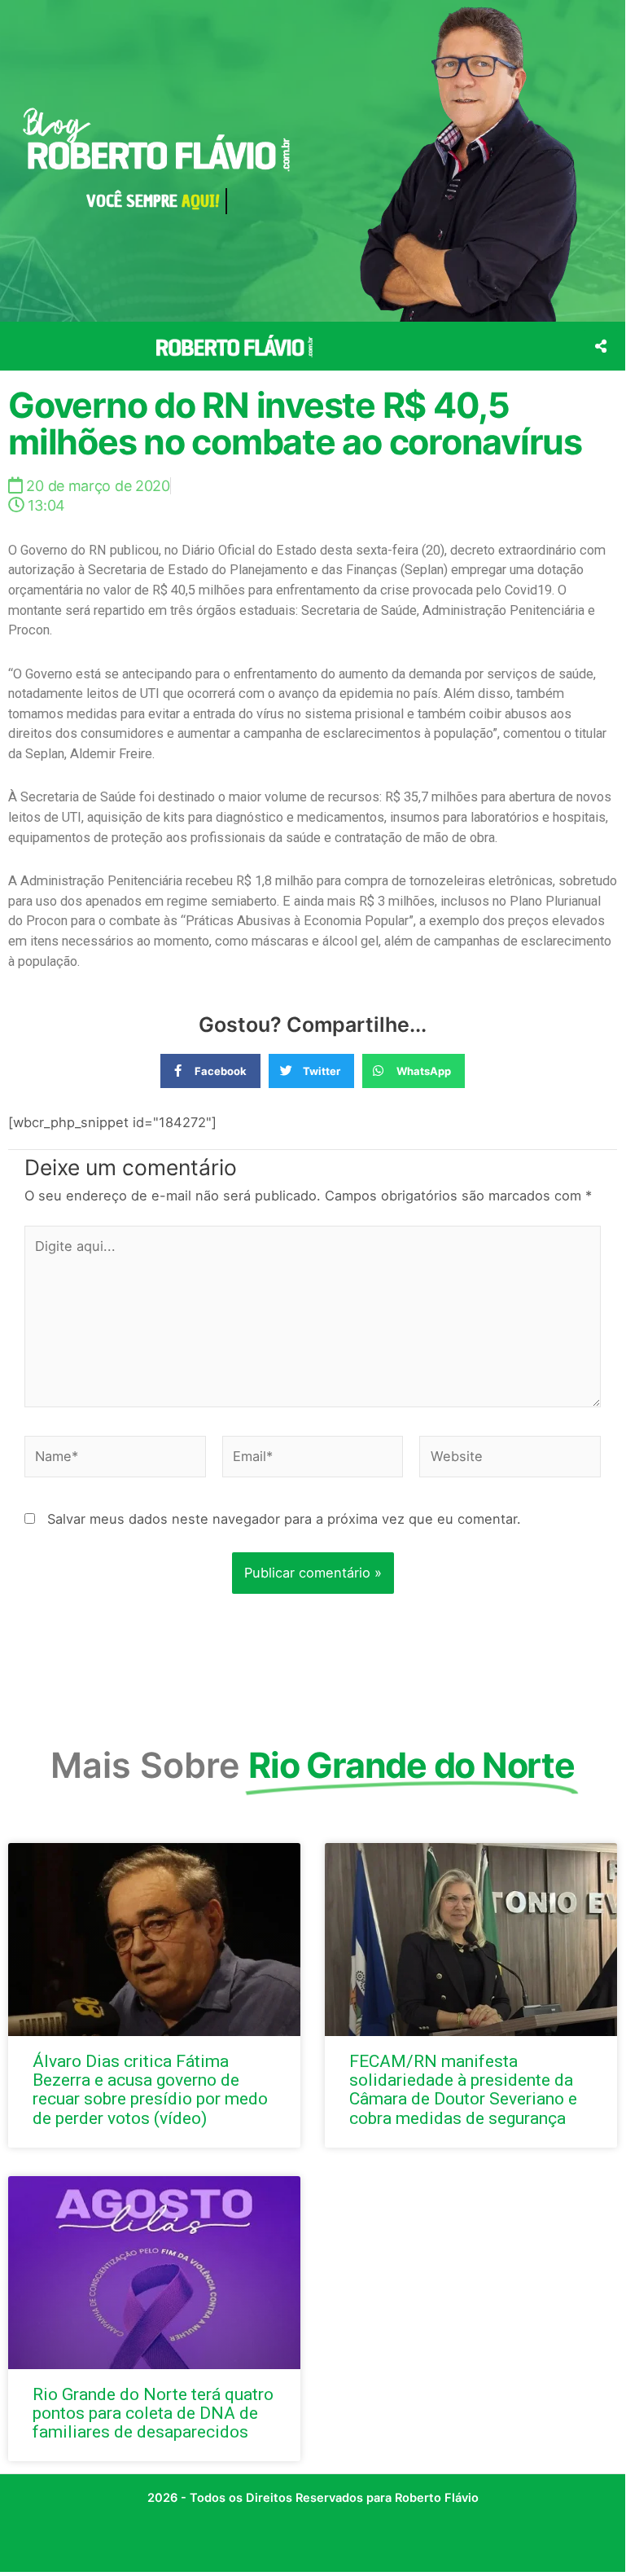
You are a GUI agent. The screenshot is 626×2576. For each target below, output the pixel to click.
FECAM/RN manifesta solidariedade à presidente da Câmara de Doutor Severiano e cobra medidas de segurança (463, 2089)
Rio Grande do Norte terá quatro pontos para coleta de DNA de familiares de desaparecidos (153, 2413)
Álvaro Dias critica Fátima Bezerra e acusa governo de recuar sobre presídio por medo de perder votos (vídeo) (150, 2089)
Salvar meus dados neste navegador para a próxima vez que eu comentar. (284, 1519)
